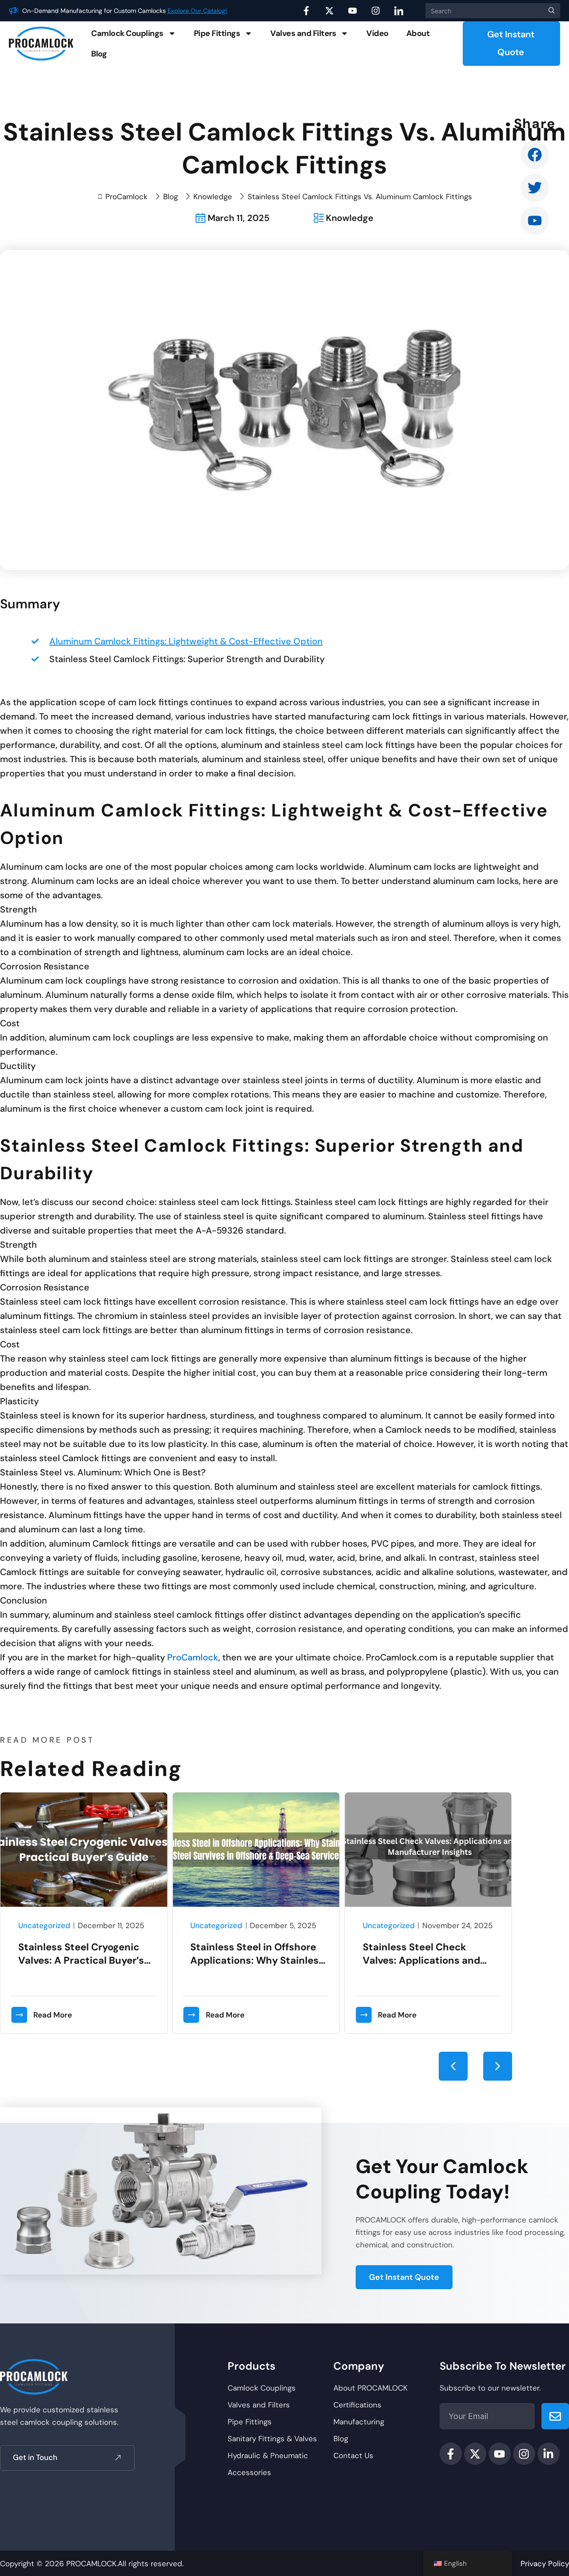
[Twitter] (535, 188)
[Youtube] (535, 221)
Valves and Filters (303, 33)
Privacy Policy (545, 2564)
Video (377, 33)
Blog (99, 54)
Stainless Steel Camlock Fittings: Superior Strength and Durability (187, 659)
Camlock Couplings (127, 33)
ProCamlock (193, 1657)
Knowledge (213, 197)
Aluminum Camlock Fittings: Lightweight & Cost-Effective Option (186, 641)
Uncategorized (44, 1925)
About (418, 33)
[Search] (550, 11)
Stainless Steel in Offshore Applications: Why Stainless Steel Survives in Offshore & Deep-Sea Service (257, 1967)
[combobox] (483, 11)
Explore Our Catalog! (197, 11)
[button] (453, 2066)
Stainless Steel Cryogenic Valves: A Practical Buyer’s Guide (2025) (81, 1960)
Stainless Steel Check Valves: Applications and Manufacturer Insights (421, 1960)
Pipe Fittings (217, 33)
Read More (53, 2015)
